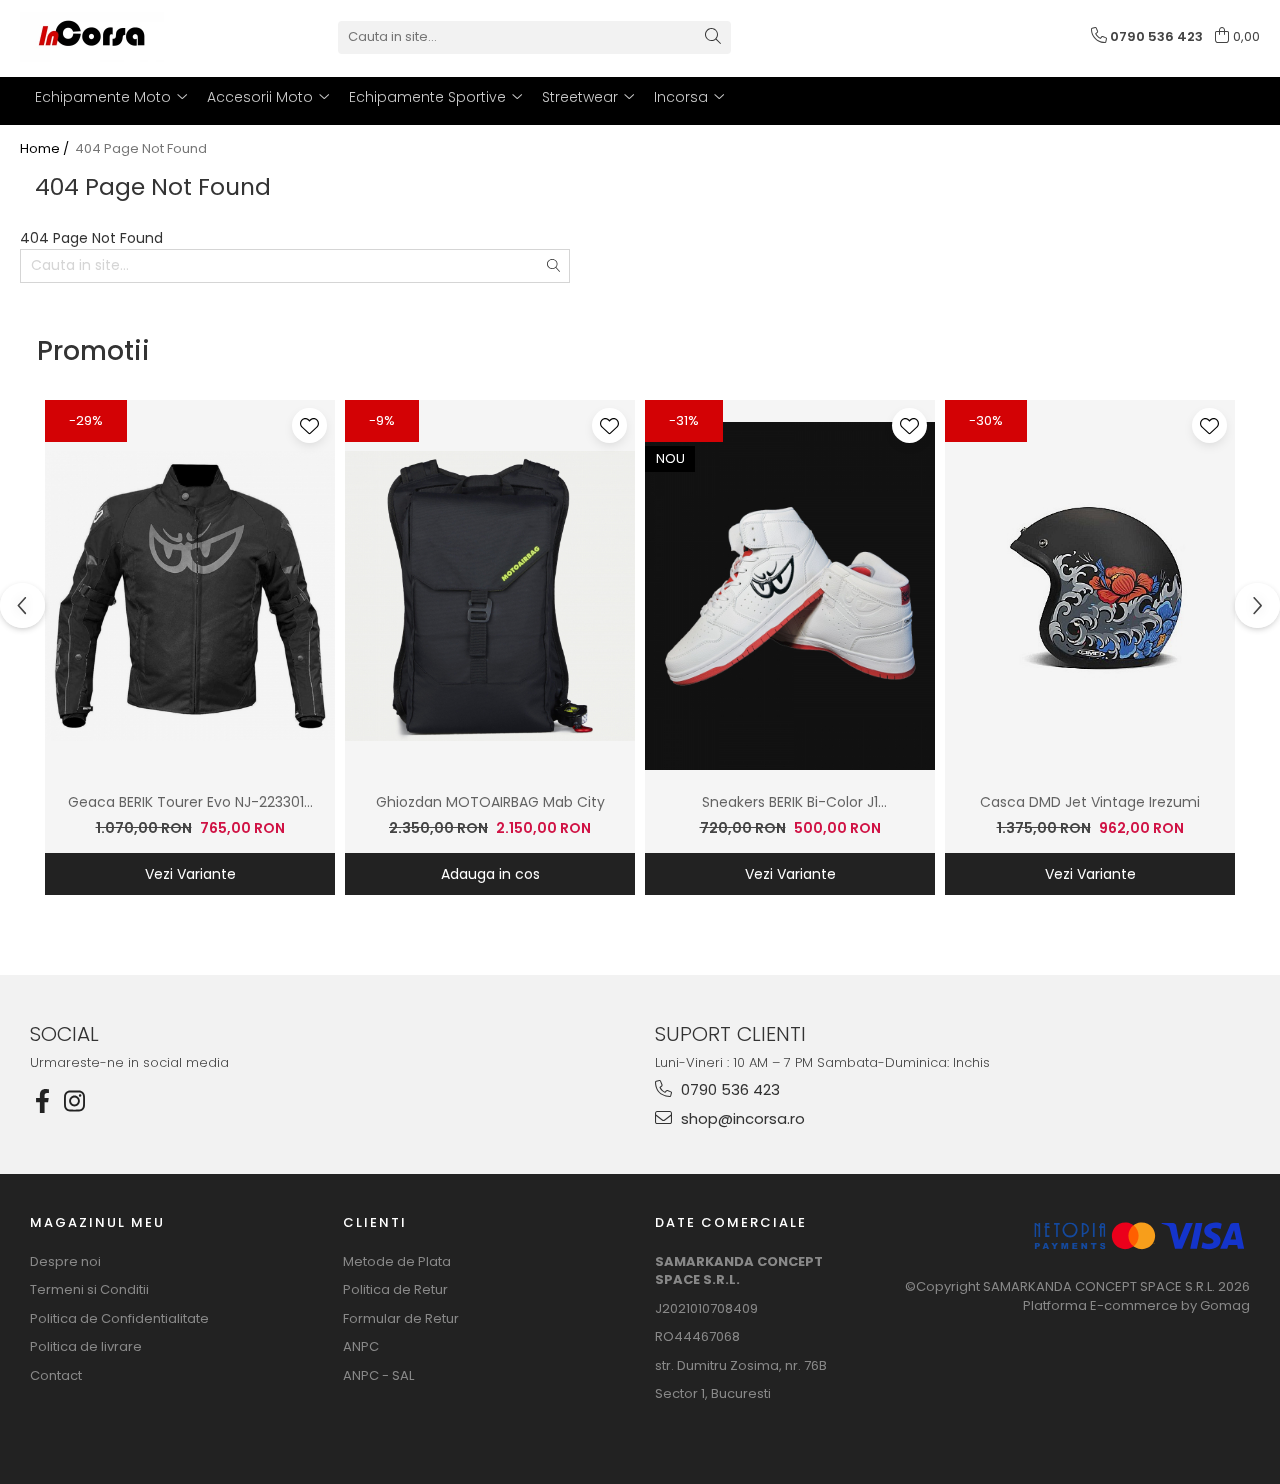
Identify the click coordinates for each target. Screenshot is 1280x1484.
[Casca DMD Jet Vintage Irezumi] (1090, 596)
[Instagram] (74, 1101)
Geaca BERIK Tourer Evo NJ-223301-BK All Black (190, 802)
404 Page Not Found (141, 149)
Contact (56, 1376)
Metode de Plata (397, 1262)
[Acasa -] (120, 37)
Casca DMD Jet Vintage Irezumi (1090, 802)
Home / (46, 149)
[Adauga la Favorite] (309, 425)
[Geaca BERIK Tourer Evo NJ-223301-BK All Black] (190, 596)
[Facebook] (42, 1101)
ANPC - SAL (378, 1376)
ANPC (361, 1347)
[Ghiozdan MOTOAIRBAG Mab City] (490, 596)
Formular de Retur (401, 1319)
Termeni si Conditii (89, 1290)
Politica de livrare (86, 1347)
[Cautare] (713, 37)
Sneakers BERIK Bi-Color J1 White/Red (790, 802)
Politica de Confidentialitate (119, 1319)
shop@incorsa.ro (741, 1118)
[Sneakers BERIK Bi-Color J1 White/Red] (790, 596)
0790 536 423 (728, 1089)
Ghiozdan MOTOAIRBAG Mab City (490, 802)
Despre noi (65, 1262)
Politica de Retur (395, 1290)
